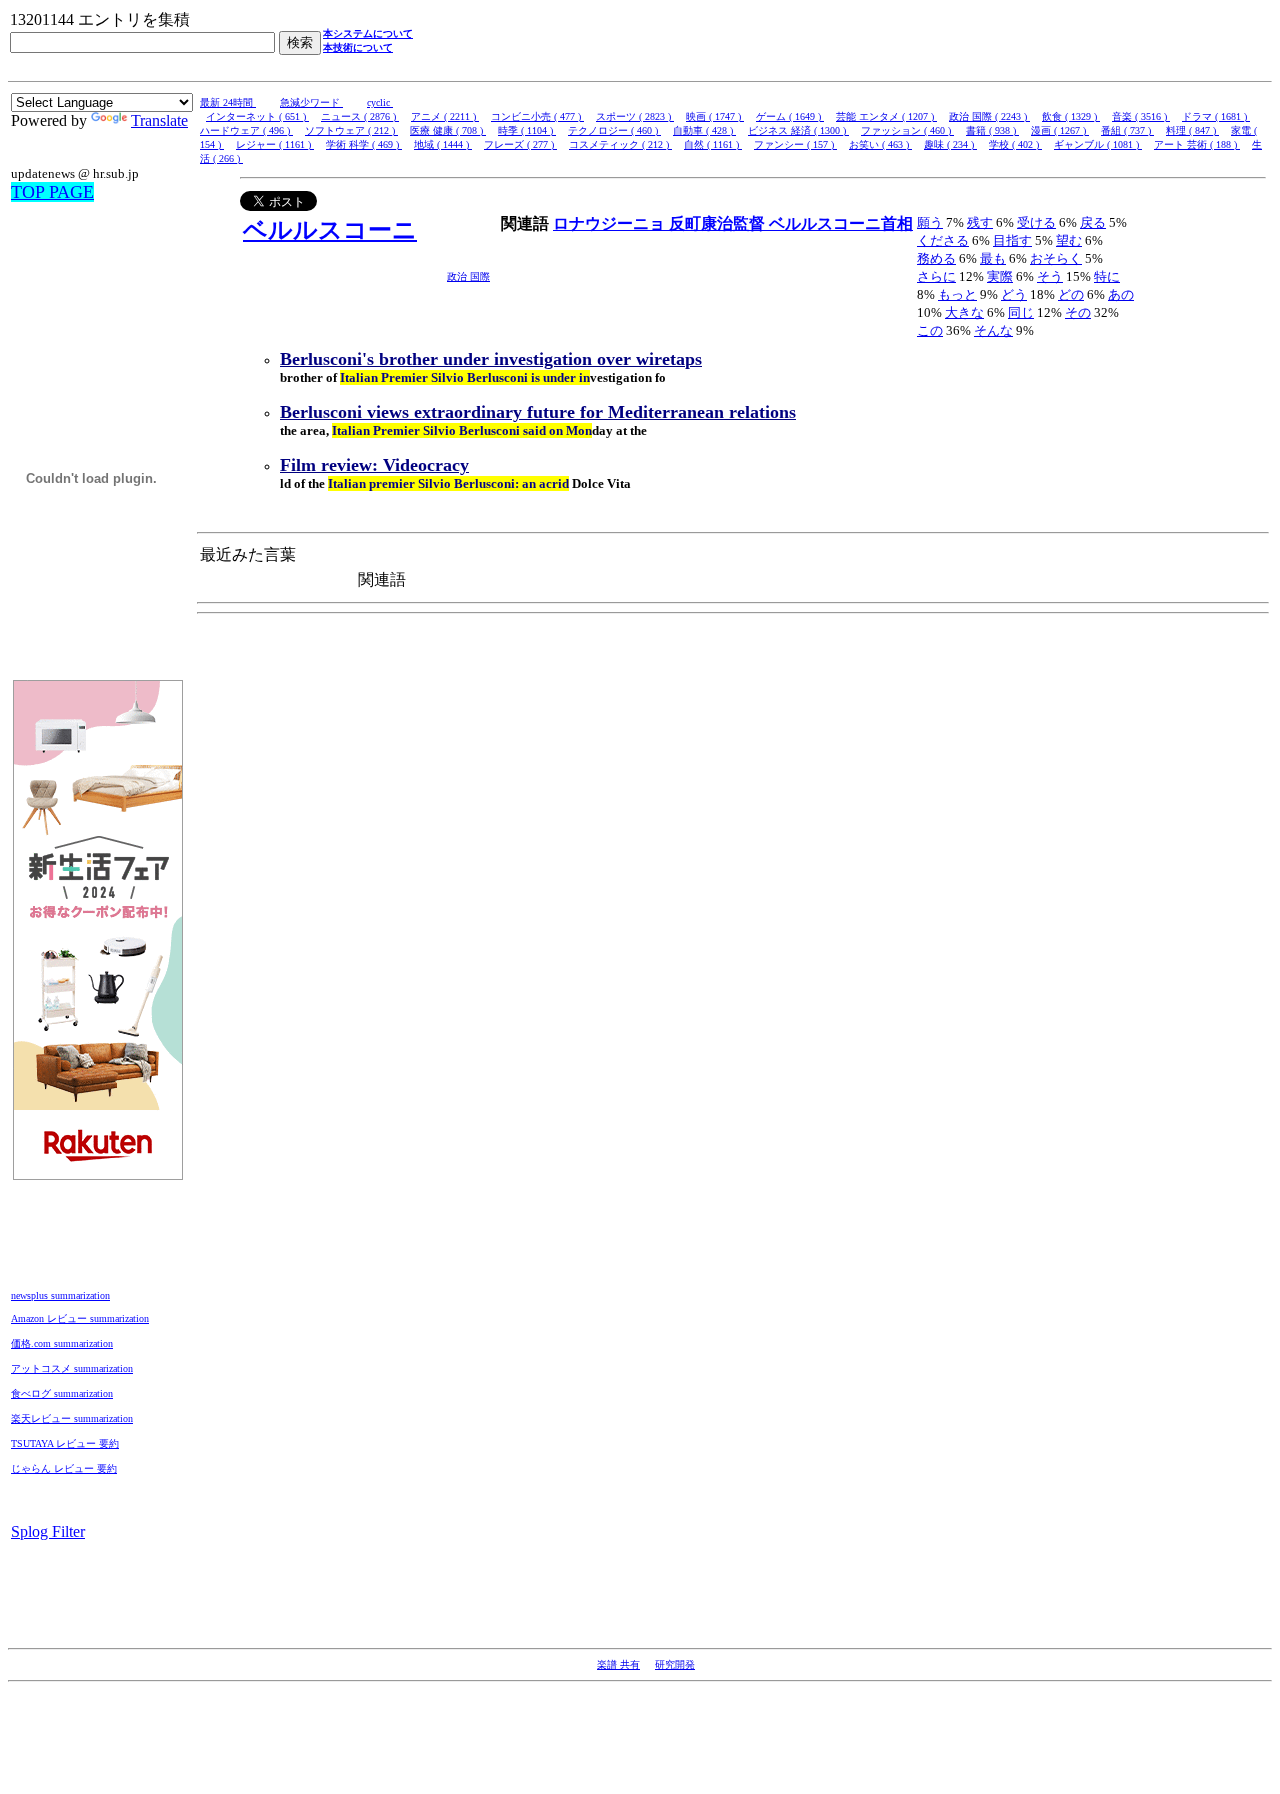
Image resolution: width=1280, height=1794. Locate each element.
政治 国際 (468, 276)
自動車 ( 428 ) (704, 130)
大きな (964, 312)
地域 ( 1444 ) (443, 144)
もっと (957, 294)
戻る (1093, 222)
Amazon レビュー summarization (80, 1318)
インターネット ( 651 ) (257, 116)
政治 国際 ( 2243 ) (989, 116)
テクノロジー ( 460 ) (614, 130)
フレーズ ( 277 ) (520, 144)
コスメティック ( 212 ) (620, 144)
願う (930, 222)
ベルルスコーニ (330, 230)
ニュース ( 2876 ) (360, 116)
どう (1014, 294)
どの (1071, 294)
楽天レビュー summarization (72, 1418)
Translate (159, 120)
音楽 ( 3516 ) (1141, 116)
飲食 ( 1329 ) (1071, 116)
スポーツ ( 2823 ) (635, 116)
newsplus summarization (60, 1295)
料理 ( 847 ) (1192, 130)
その (1078, 312)
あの (1121, 294)
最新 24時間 (228, 102)
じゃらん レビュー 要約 (64, 1468)
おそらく (1056, 258)
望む (1069, 240)
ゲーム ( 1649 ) (790, 116)
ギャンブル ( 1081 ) (1098, 144)
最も (993, 258)
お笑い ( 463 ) (880, 144)
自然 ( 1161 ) (713, 144)
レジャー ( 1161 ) (275, 144)
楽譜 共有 (618, 1664)
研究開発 (675, 1664)
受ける (1036, 222)
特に (1107, 276)
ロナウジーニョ (611, 223)
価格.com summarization (62, 1343)
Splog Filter (48, 1531)
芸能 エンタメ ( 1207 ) (886, 116)
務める (936, 258)
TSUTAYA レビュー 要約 (65, 1443)
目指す (1012, 240)
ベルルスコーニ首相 (841, 223)
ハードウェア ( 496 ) (246, 130)
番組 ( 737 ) (1127, 130)
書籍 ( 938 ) (992, 130)
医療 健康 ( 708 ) (448, 130)
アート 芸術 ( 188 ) (1197, 144)
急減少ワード (311, 102)
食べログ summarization (62, 1393)
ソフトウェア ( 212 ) (351, 130)
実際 (1000, 276)
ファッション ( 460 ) (907, 130)
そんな (993, 330)
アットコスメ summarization (72, 1368)
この (930, 330)
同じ (1021, 312)
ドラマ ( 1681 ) (1216, 116)
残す (980, 222)
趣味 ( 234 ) (950, 144)
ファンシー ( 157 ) (795, 144)
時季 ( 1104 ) (527, 130)
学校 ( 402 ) (1015, 144)
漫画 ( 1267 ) (1060, 130)
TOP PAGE (52, 192)
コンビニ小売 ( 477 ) (537, 116)
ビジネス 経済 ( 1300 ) (798, 130)
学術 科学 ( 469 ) (364, 144)
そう (1050, 276)
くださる (943, 240)
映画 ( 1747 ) (715, 116)
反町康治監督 (719, 223)
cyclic (380, 102)
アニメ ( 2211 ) (445, 116)
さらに (936, 276)
